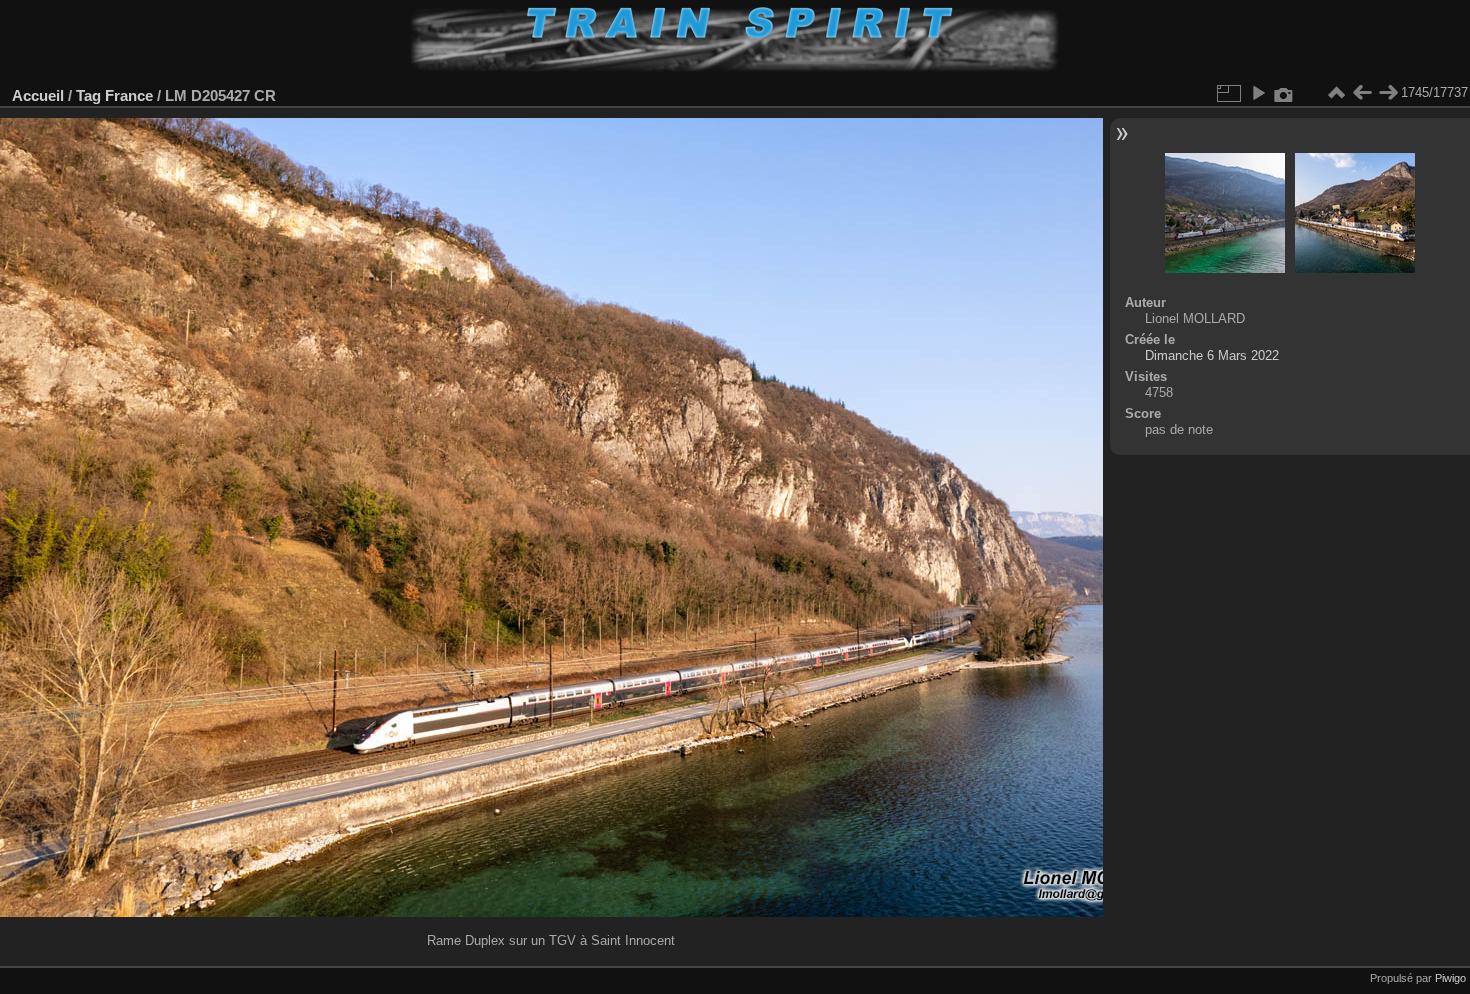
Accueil (38, 95)
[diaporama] (1258, 93)
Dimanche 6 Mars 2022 (1212, 355)
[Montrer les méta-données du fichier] (1284, 93)
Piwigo (1450, 978)
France (129, 95)
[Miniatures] (1336, 93)
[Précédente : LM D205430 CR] (1362, 93)
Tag (88, 95)
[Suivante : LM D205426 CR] (1388, 93)
